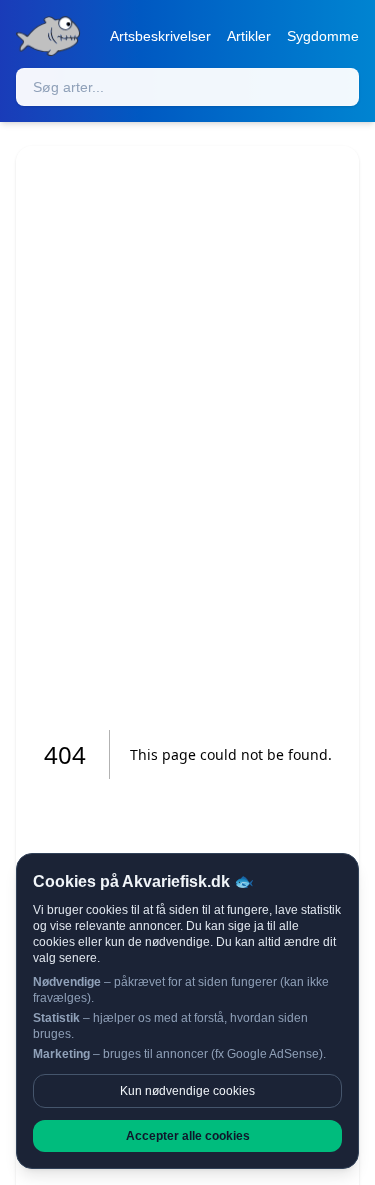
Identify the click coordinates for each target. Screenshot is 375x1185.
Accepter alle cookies (188, 1136)
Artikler (249, 36)
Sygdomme (323, 36)
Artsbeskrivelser (160, 36)
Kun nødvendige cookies (187, 1091)
